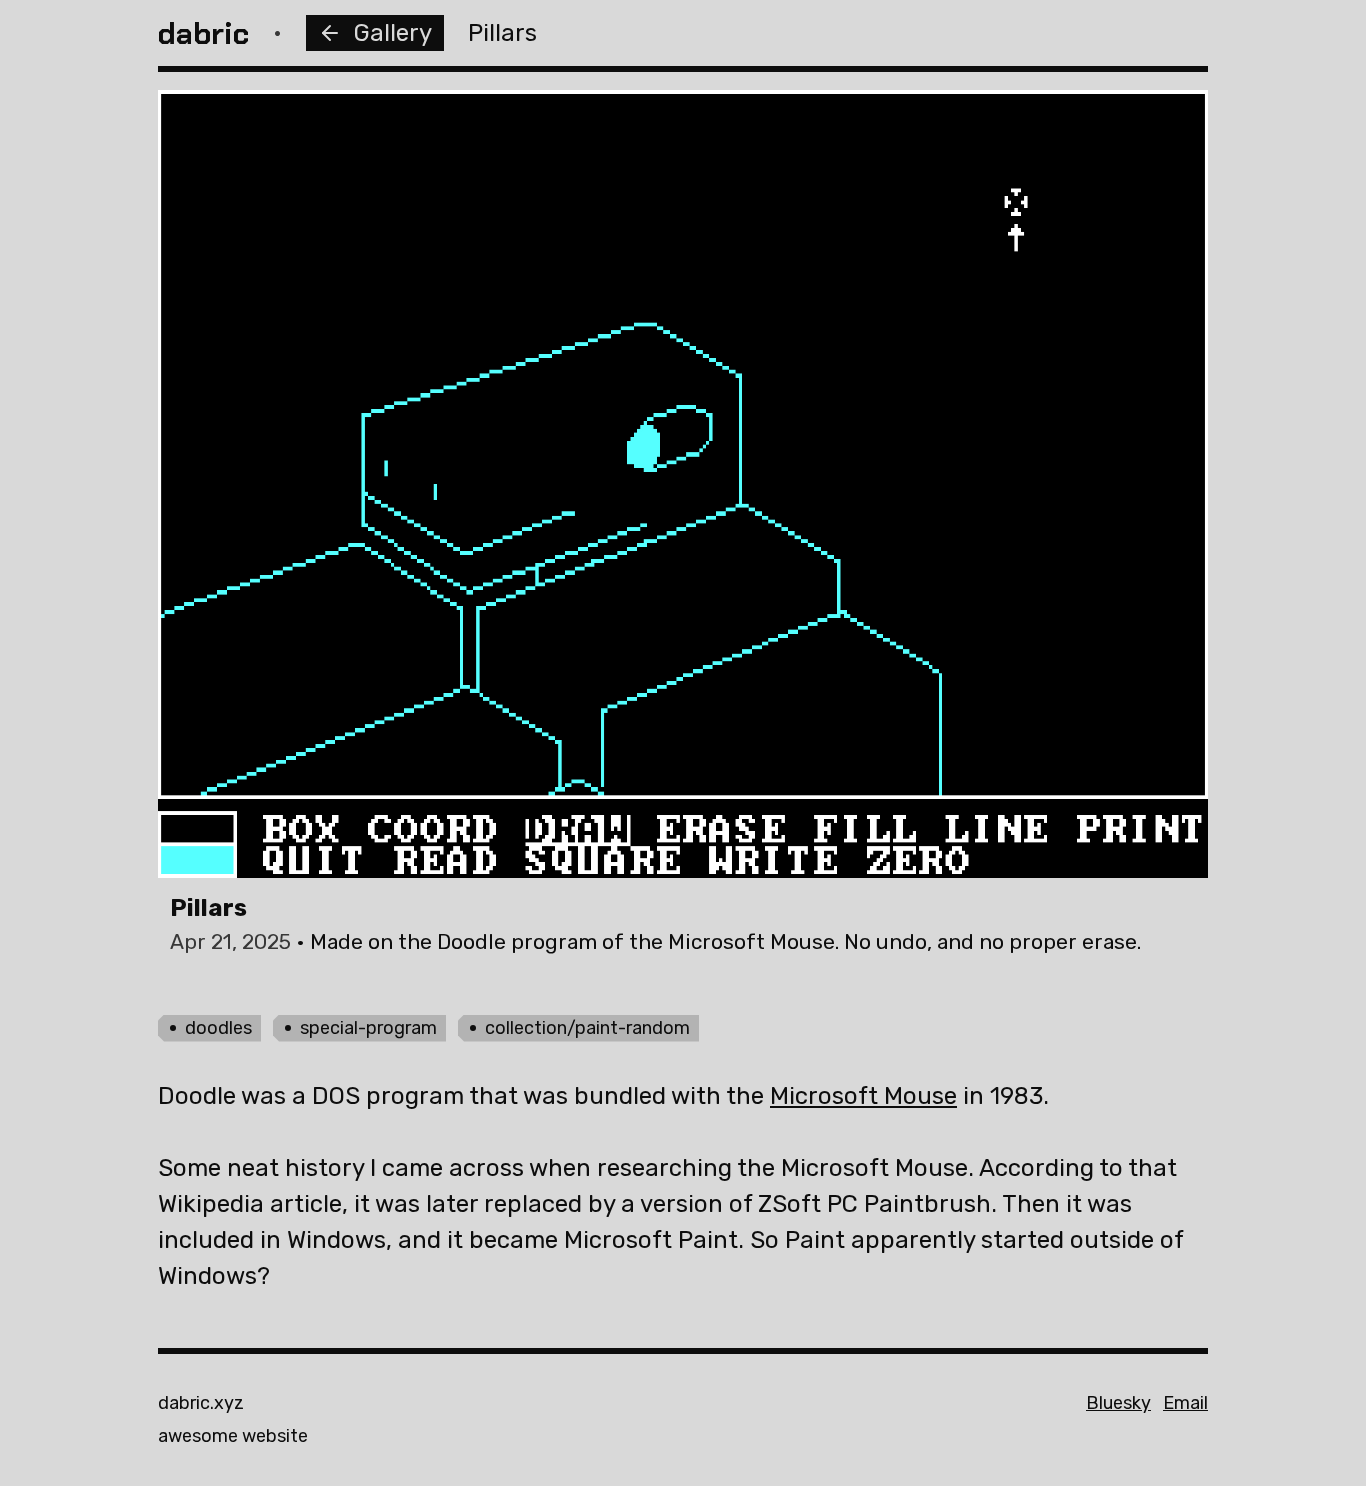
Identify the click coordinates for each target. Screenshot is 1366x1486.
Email (1185, 1403)
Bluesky (1118, 1403)
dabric (203, 33)
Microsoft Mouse (863, 1096)
